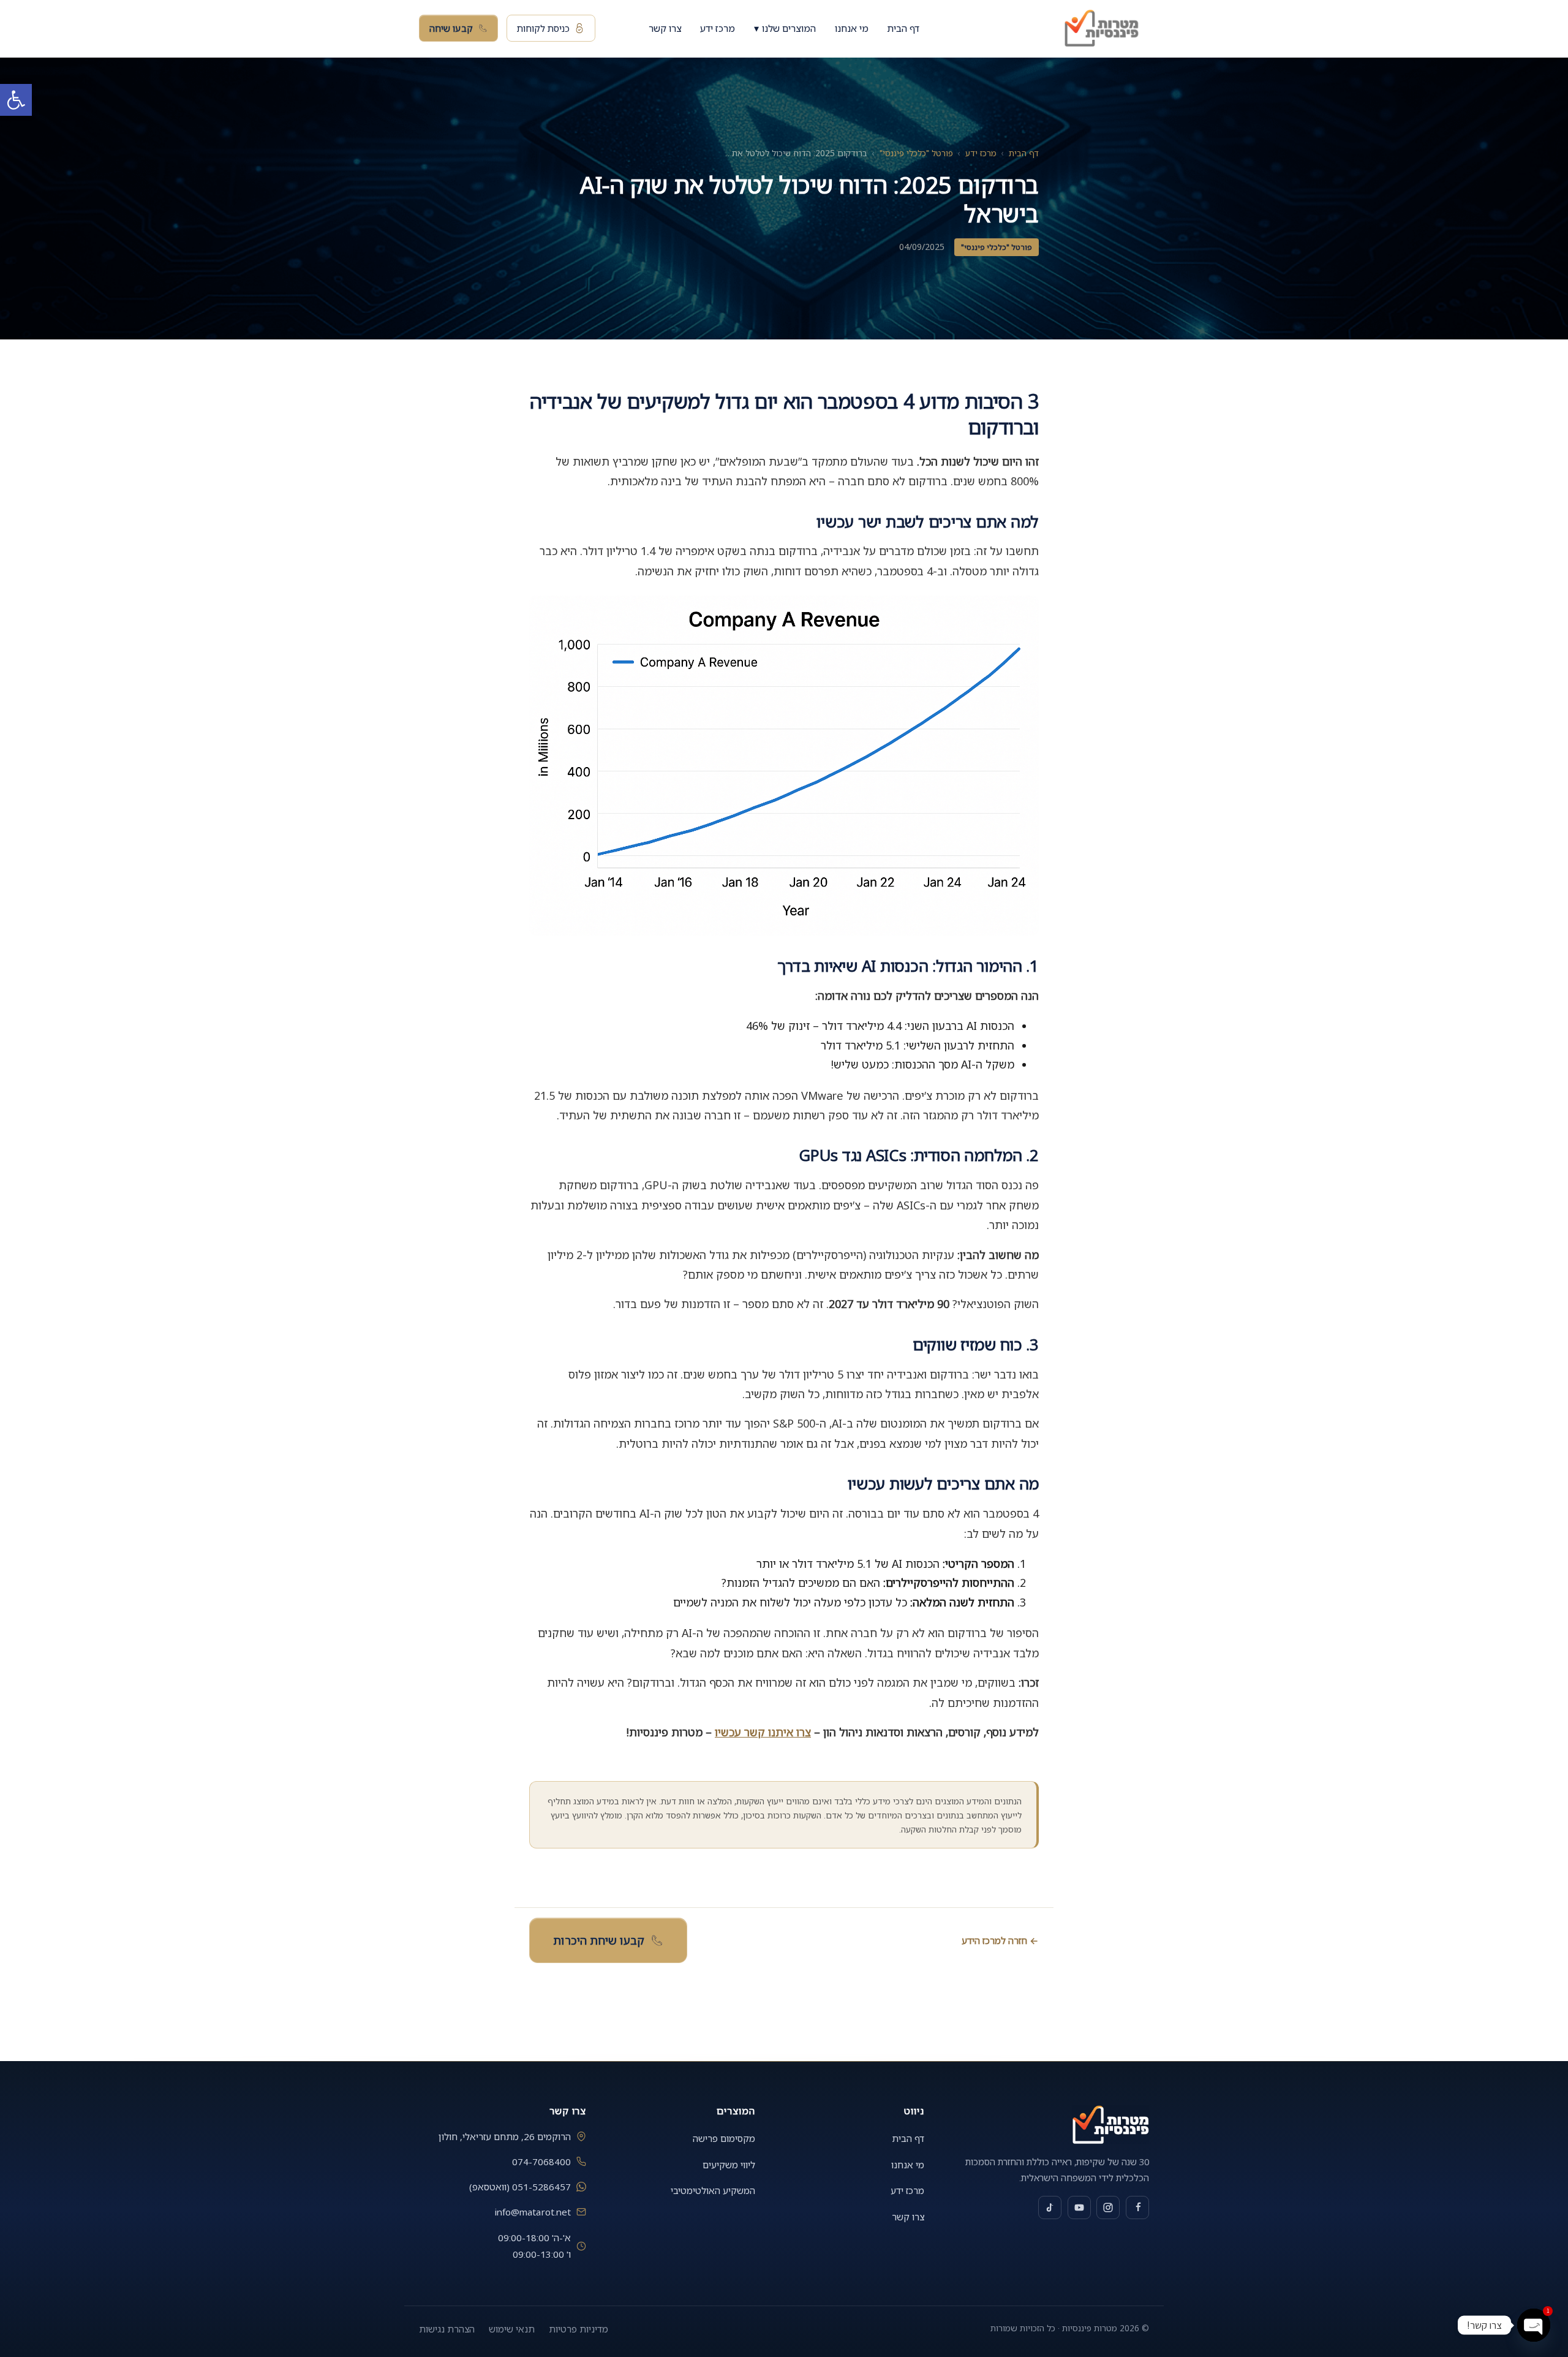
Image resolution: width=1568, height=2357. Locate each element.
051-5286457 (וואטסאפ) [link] (520, 2187)
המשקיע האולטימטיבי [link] (713, 2190)
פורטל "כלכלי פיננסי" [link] (916, 153)
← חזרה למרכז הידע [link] (1000, 1940)
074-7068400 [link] (541, 2162)
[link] (16, 100)
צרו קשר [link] (665, 29)
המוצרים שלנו (785, 28)
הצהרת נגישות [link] (447, 2329)
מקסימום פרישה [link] (724, 2138)
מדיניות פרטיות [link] (579, 2329)
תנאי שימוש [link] (512, 2329)
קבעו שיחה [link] (451, 28)
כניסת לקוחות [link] (543, 28)
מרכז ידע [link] (718, 29)
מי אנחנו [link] (852, 29)
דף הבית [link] (903, 29)
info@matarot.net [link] (533, 2212)
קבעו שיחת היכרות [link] (598, 1940)
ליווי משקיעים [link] (729, 2165)
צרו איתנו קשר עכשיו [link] (763, 1732)
